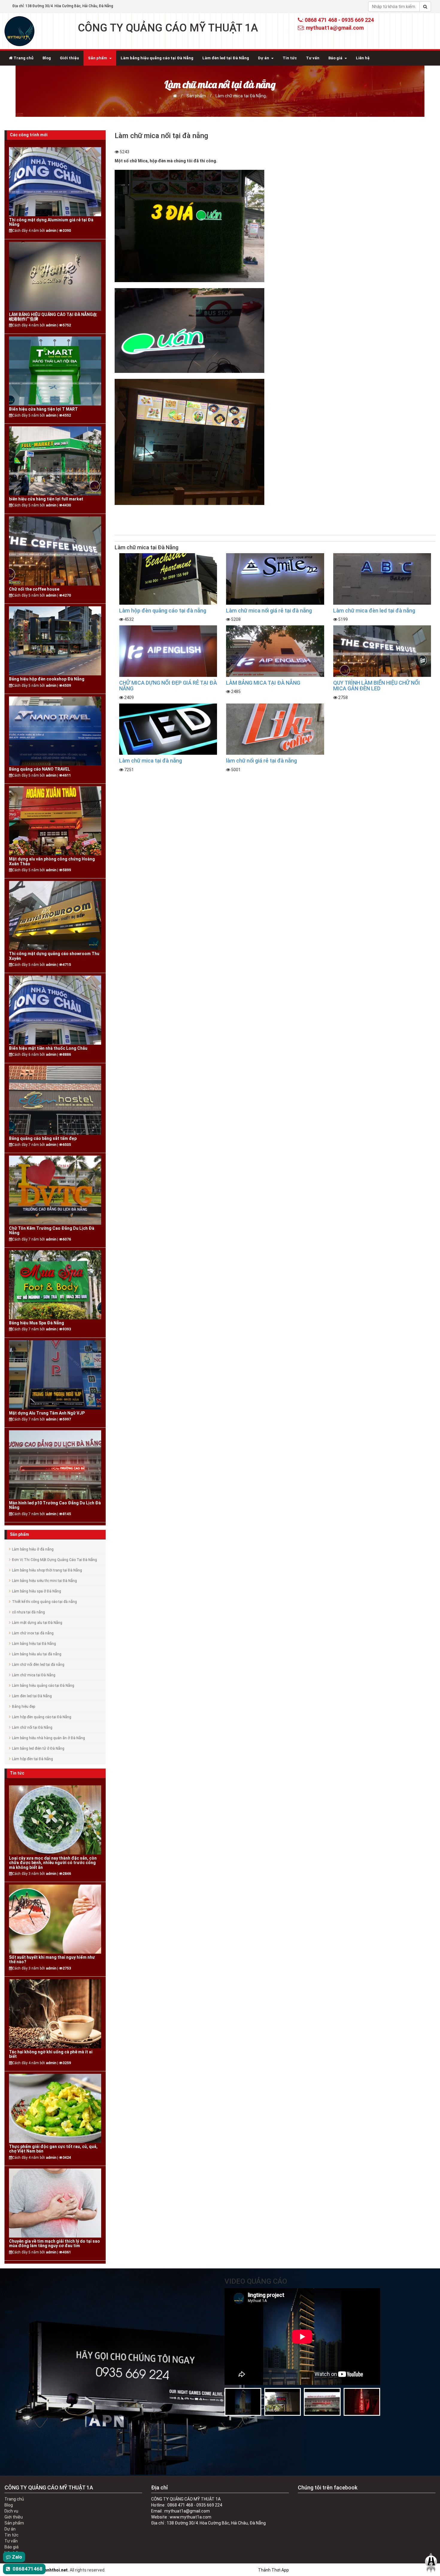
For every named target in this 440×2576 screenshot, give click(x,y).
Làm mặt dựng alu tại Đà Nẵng (37, 1623)
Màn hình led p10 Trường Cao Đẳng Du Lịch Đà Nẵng (55, 1505)
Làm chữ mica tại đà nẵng (151, 761)
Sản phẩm (98, 58)
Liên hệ (363, 58)
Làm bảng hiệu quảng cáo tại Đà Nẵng (157, 58)
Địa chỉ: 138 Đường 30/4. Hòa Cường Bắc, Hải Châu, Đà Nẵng (63, 6)
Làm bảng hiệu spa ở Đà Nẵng (37, 1591)
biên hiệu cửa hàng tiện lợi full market (46, 499)
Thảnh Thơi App (273, 2570)
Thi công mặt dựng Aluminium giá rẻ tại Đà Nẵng (51, 222)
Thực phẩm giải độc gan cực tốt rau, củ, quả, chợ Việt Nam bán (53, 2149)
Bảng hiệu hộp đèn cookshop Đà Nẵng (47, 679)
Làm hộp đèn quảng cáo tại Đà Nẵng (42, 1717)
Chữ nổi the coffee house (34, 589)
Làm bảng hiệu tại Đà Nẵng (34, 1644)
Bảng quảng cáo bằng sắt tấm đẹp (43, 1139)
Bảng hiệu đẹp (23, 1707)
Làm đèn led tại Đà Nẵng (226, 58)
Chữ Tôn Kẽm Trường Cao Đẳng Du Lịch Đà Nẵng (52, 1231)
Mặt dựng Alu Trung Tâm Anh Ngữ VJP (47, 1413)
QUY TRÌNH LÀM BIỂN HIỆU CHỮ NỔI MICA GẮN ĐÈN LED (377, 686)
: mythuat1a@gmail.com (333, 28)
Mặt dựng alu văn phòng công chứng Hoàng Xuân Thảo (52, 861)
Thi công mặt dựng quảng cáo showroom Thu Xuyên (54, 956)
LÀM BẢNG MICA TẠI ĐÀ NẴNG (263, 683)
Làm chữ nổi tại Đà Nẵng (32, 1728)
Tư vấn (313, 58)
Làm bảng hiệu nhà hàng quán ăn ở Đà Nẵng (48, 1738)
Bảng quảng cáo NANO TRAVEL (40, 769)
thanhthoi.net (54, 2570)
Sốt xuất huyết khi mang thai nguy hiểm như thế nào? (52, 1960)
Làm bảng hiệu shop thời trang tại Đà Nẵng (47, 1570)
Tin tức (290, 58)
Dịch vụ (11, 2511)
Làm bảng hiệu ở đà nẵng (33, 1549)
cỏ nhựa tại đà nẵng (28, 1612)
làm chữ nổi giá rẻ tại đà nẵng (261, 761)
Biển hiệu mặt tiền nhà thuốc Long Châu (48, 1048)
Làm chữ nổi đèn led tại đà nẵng (38, 1665)
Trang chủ (23, 58)
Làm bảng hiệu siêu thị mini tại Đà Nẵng (44, 1581)
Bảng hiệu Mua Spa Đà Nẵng (37, 1323)
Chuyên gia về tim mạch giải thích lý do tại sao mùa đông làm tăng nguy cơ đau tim (54, 2244)
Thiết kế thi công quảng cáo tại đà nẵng (44, 1602)
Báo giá (335, 58)
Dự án (264, 58)
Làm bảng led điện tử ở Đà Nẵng (38, 1748)
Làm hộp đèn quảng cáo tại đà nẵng (163, 611)
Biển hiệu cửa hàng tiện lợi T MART (43, 409)
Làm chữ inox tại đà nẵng (33, 1633)
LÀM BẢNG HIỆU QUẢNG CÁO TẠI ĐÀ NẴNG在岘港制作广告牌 (53, 317)
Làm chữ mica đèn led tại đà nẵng (374, 611)
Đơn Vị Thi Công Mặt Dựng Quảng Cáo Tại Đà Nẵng (54, 1560)
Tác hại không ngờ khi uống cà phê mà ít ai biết (51, 2054)
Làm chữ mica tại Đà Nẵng (241, 96)
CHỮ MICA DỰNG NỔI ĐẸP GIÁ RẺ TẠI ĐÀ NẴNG (168, 686)
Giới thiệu (69, 58)
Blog (47, 58)
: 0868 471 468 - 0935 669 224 (338, 20)
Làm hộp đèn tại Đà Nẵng (32, 1759)
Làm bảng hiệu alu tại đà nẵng (37, 1654)
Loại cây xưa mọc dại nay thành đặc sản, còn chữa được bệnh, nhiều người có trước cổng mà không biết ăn (53, 1863)
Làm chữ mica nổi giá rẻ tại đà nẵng (269, 611)
